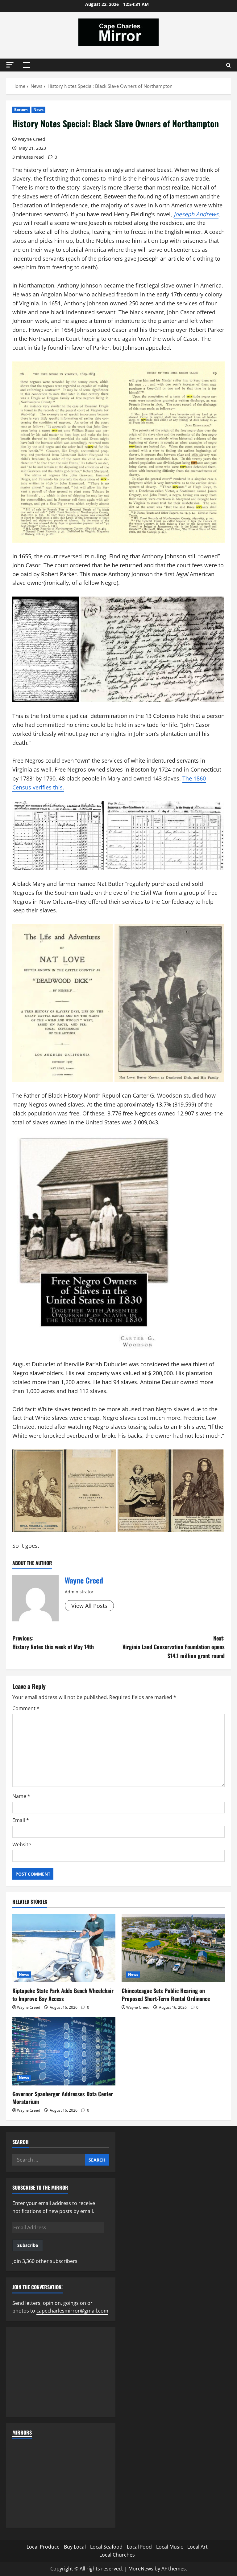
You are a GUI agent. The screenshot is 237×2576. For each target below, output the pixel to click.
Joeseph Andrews (196, 214)
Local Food (139, 2547)
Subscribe (28, 2245)
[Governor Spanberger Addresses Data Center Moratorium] (64, 2051)
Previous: (53, 1643)
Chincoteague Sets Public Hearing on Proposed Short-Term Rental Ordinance (166, 1994)
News (38, 110)
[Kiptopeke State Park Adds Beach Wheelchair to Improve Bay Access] (64, 1948)
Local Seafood (106, 2547)
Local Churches (117, 2555)
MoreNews (141, 2569)
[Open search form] (229, 65)
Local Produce (43, 2547)
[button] (10, 65)
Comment (26, 1708)
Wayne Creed (32, 139)
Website (22, 1844)
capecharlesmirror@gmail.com (72, 2311)
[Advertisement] (61, 2372)
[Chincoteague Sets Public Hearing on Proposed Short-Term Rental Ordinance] (173, 1948)
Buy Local (75, 2547)
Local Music (170, 2547)
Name (21, 1796)
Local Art (197, 2547)
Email (21, 1820)
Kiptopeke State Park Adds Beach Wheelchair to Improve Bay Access (63, 1994)
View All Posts (89, 1606)
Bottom (21, 110)
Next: (174, 1647)
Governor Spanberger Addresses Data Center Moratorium (63, 2098)
